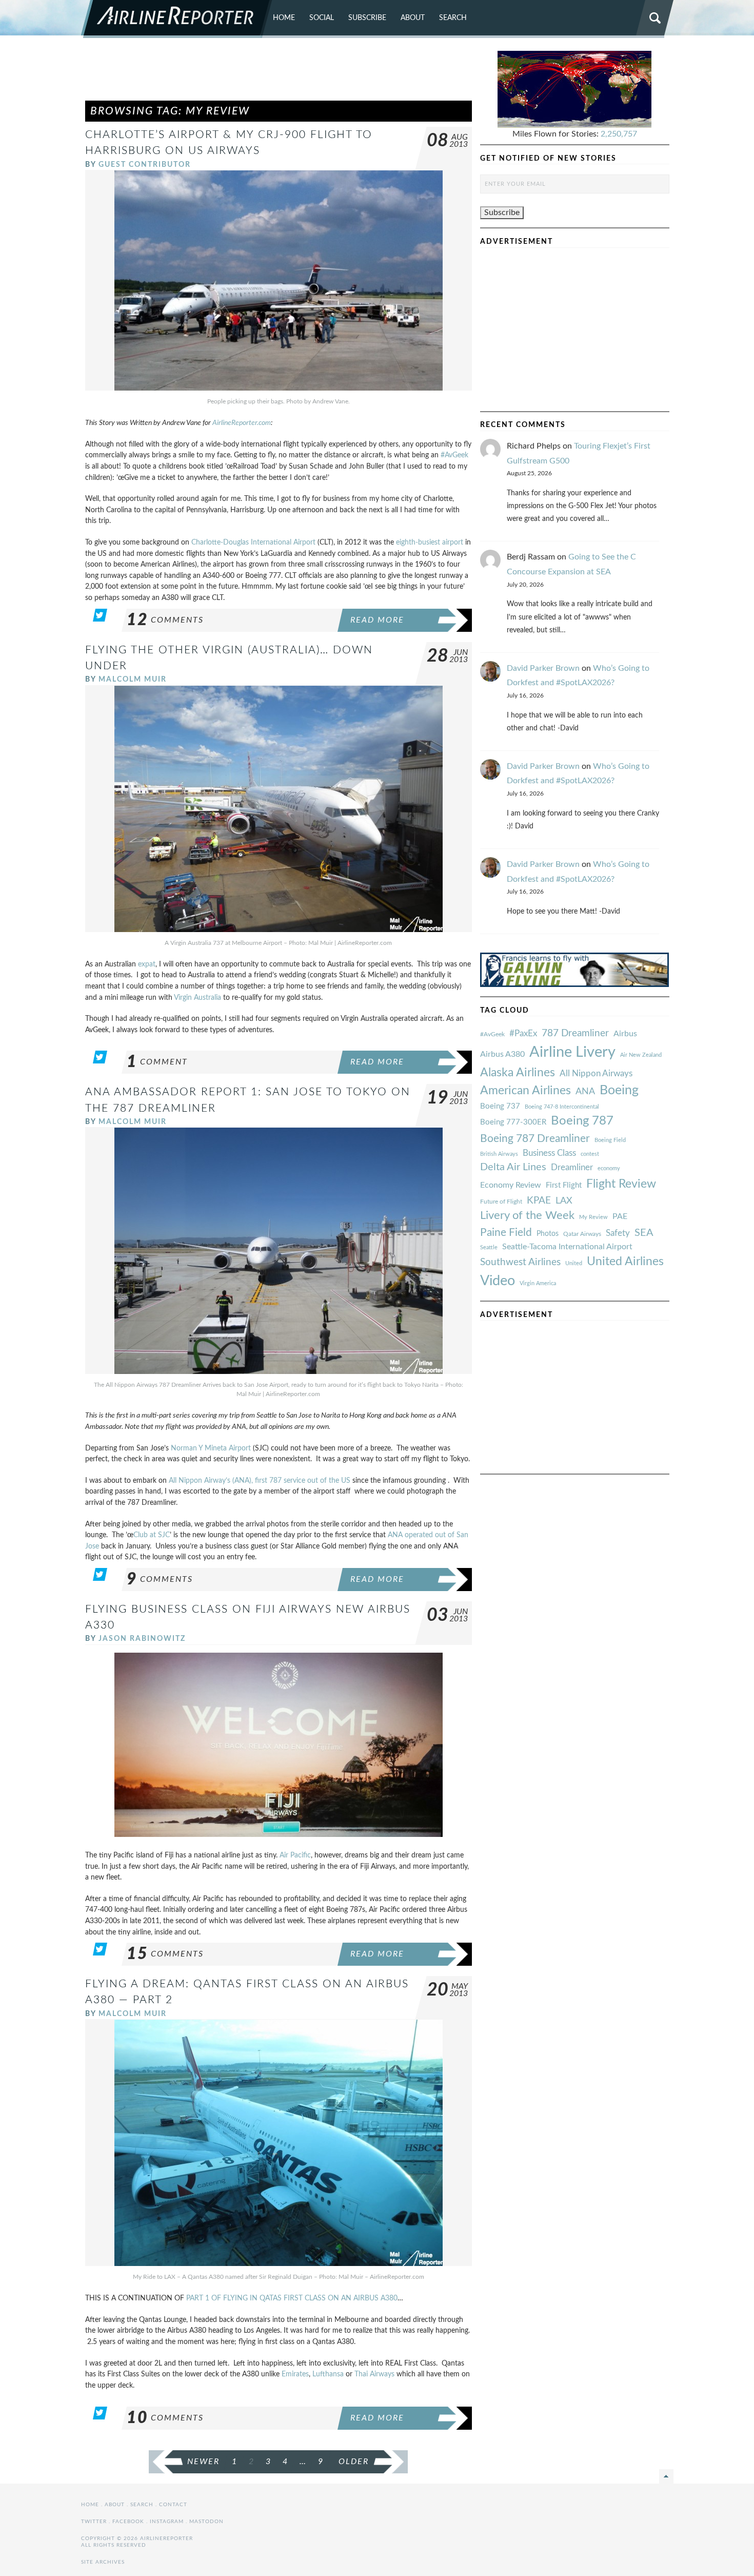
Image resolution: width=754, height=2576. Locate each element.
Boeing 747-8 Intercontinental (562, 1107)
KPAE (539, 1200)
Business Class (549, 1153)
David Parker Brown (543, 668)
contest (590, 1154)
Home (284, 18)
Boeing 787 (582, 1121)
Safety (618, 1233)
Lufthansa (328, 2374)
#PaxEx (523, 1033)
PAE (620, 1216)
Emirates (295, 2374)
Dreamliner (572, 1168)
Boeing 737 (500, 1106)
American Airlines (525, 1091)
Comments (165, 620)
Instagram (167, 2522)
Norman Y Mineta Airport (211, 1448)
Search (453, 18)
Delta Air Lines (513, 1167)
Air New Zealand (641, 1055)
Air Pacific (295, 1855)
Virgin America (538, 1283)
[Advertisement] (279, 74)
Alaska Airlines (518, 1073)
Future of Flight (501, 1202)
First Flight (564, 1185)
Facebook (128, 2522)
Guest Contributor (145, 164)
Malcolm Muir (133, 679)
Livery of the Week (527, 1216)
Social (322, 18)
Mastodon (206, 2522)
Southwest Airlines (520, 1262)
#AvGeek (454, 455)
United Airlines (625, 1262)
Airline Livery (572, 1052)
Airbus (625, 1034)
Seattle (489, 1247)
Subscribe (367, 18)
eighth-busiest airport (430, 542)
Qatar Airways (582, 1234)
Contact (173, 2505)
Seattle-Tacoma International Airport (567, 1247)
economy (609, 1168)
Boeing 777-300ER (513, 1122)
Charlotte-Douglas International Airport (253, 542)
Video (498, 1281)
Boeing (619, 1090)
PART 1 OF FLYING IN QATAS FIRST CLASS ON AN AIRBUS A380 (292, 2298)
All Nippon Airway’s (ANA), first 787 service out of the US (260, 1480)
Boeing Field (610, 1140)
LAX (564, 1201)
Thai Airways (374, 2374)
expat (147, 964)
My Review (593, 1217)
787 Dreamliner (575, 1033)
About (413, 18)
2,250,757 (619, 134)
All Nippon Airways (596, 1073)
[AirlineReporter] (177, 19)
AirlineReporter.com (242, 423)
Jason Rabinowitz (142, 1639)
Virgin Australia (197, 998)
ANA (585, 1091)
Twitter (94, 2522)
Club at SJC (152, 1535)
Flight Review (621, 1184)
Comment (157, 1062)
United (574, 1263)
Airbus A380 (502, 1054)
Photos (548, 1234)
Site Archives (103, 2562)
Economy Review (511, 1185)
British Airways (499, 1154)
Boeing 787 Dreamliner (535, 1139)
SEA (644, 1233)
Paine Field (506, 1233)
